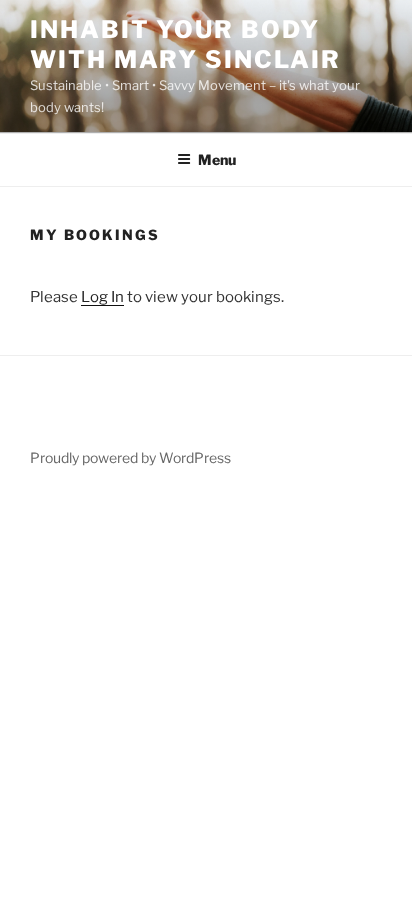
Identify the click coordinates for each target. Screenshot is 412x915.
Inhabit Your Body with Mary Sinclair (185, 44)
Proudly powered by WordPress (130, 457)
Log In (102, 297)
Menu (217, 159)
